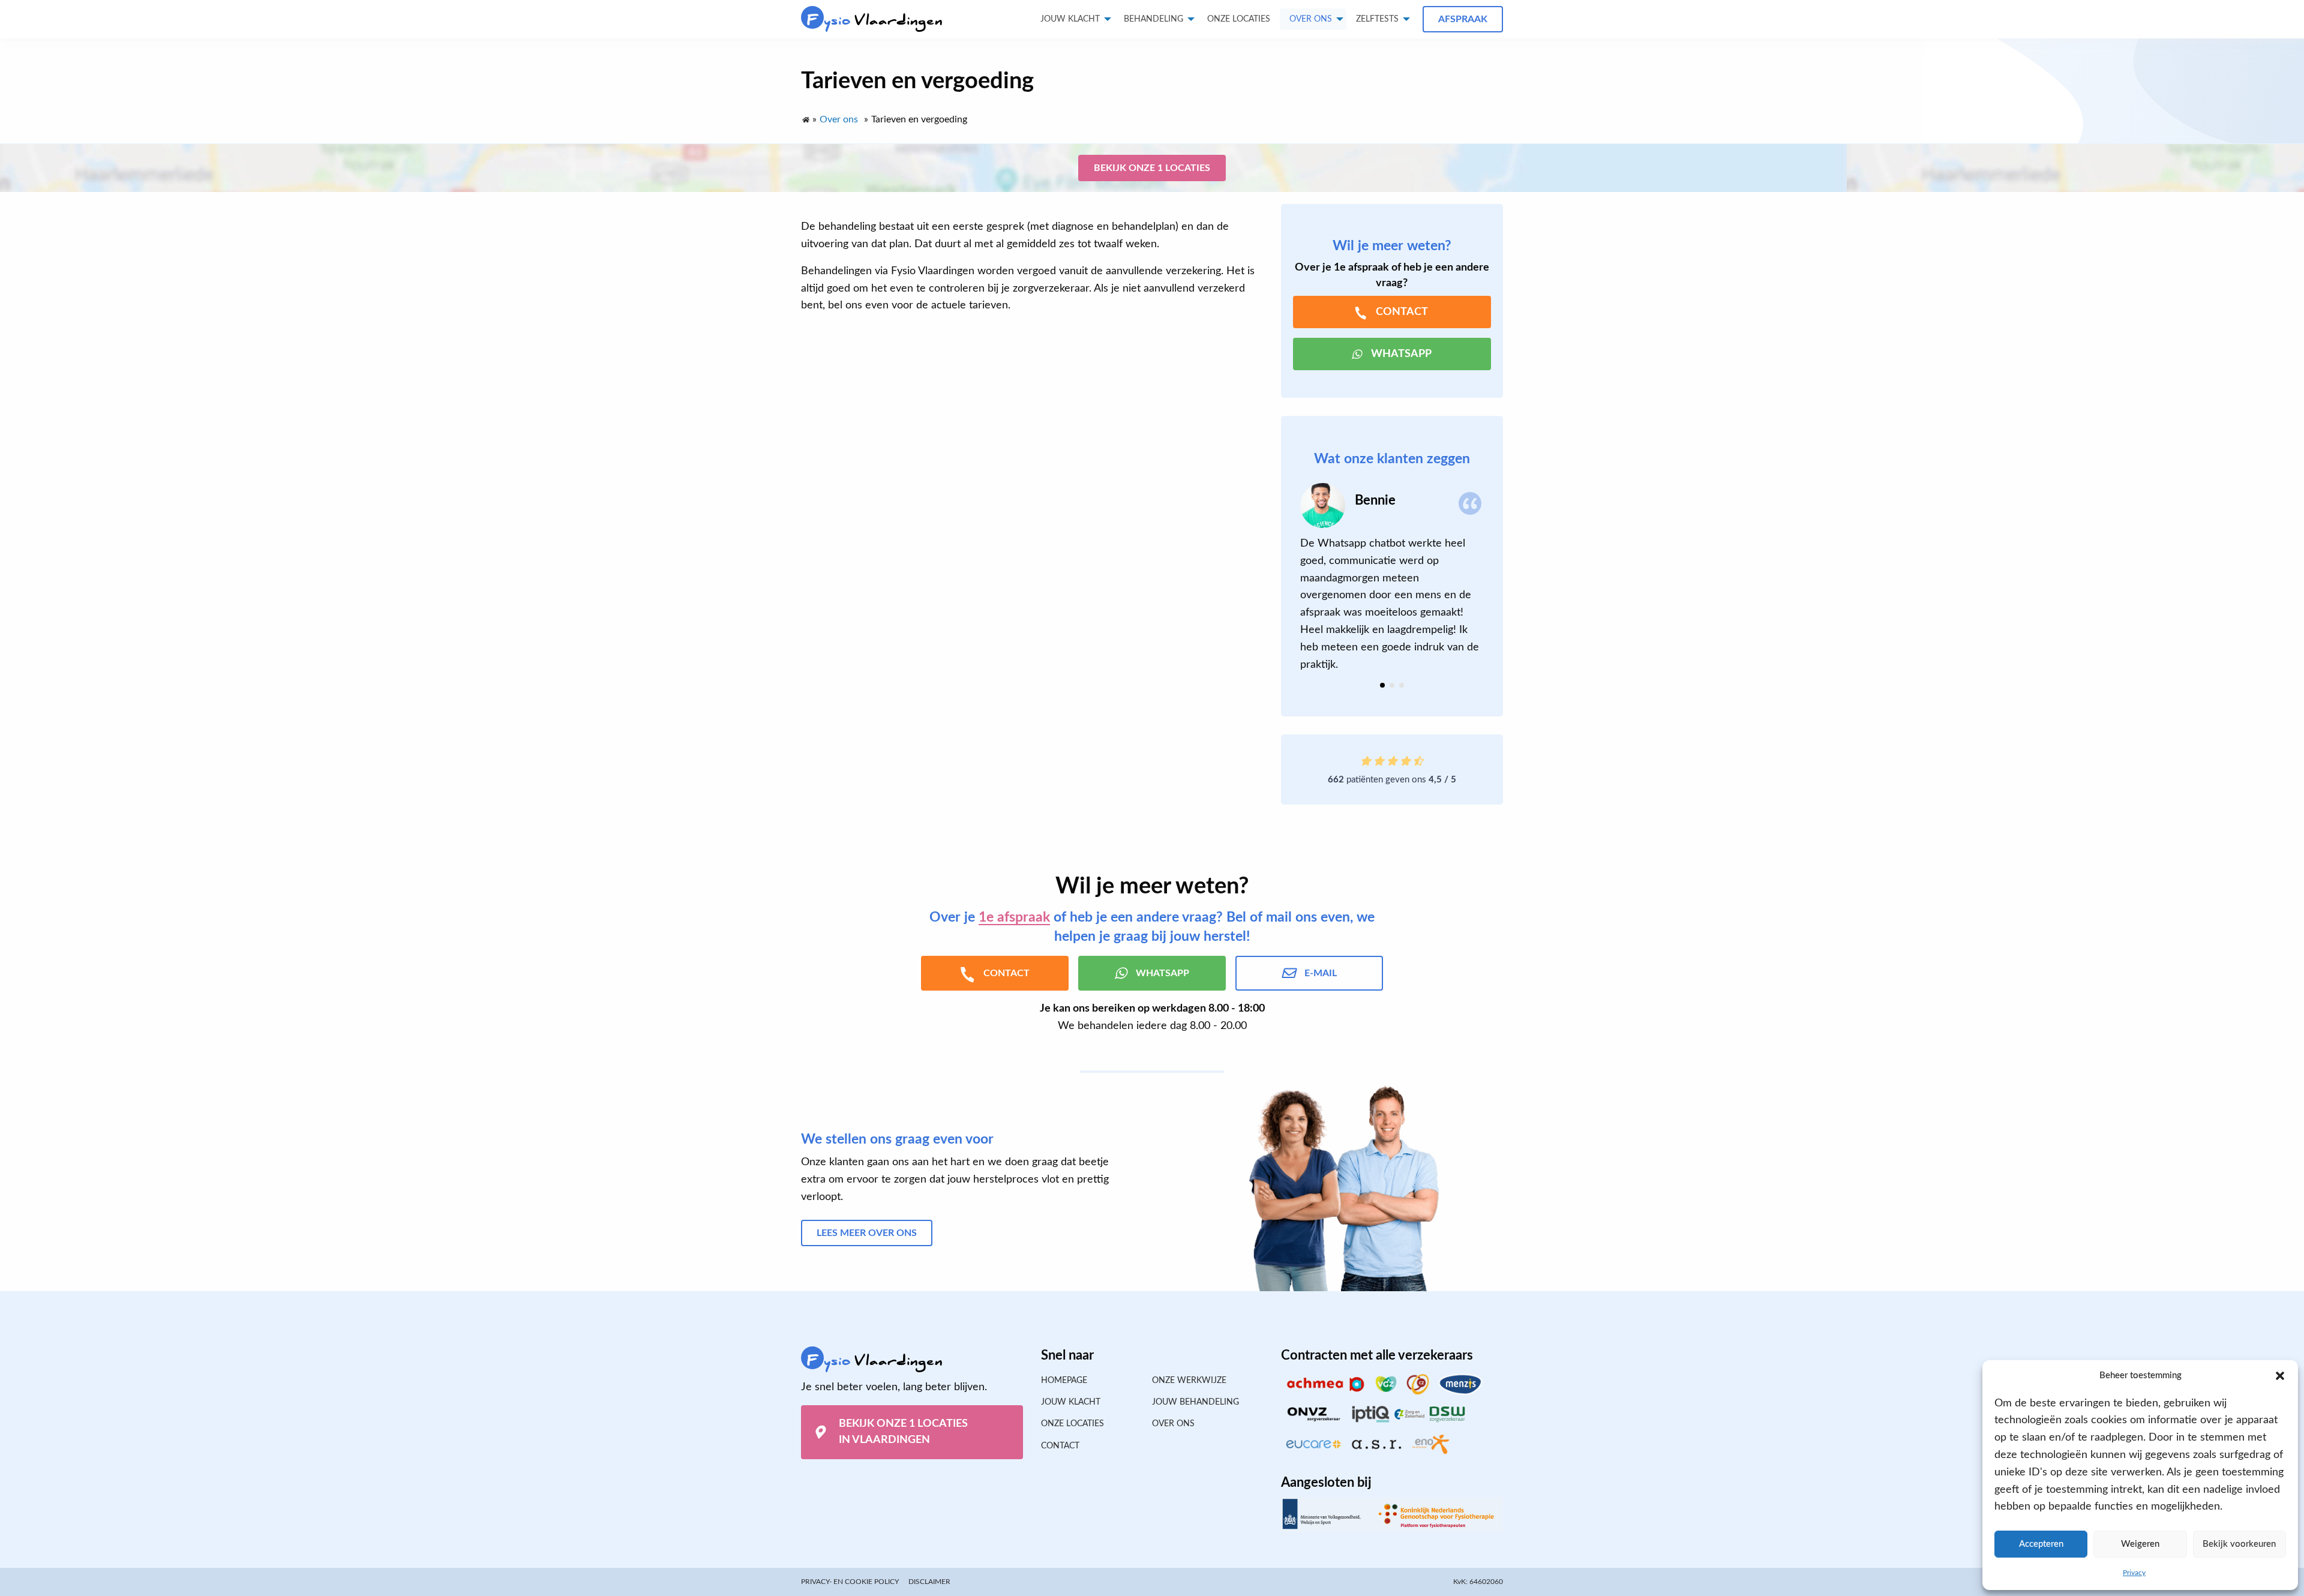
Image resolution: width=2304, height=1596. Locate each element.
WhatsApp (1401, 354)
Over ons (1311, 19)
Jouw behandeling (1195, 1402)
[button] (2280, 1376)
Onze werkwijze (1189, 1381)
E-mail (1321, 973)
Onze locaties (1239, 19)
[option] (1392, 578)
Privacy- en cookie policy (850, 1582)
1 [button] (1382, 685)
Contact (1060, 1446)
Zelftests (1377, 19)
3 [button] (1402, 685)
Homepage (1064, 1381)
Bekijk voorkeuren (2239, 1544)
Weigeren (2140, 1544)
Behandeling (1153, 19)
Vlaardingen (875, 20)
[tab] (1382, 685)
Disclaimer (929, 1582)
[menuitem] (1239, 19)
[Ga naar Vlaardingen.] (805, 117)
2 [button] (1392, 685)
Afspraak (1463, 19)
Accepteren (2041, 1544)
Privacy (2134, 1573)
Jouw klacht (1070, 19)
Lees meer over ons (867, 1233)
